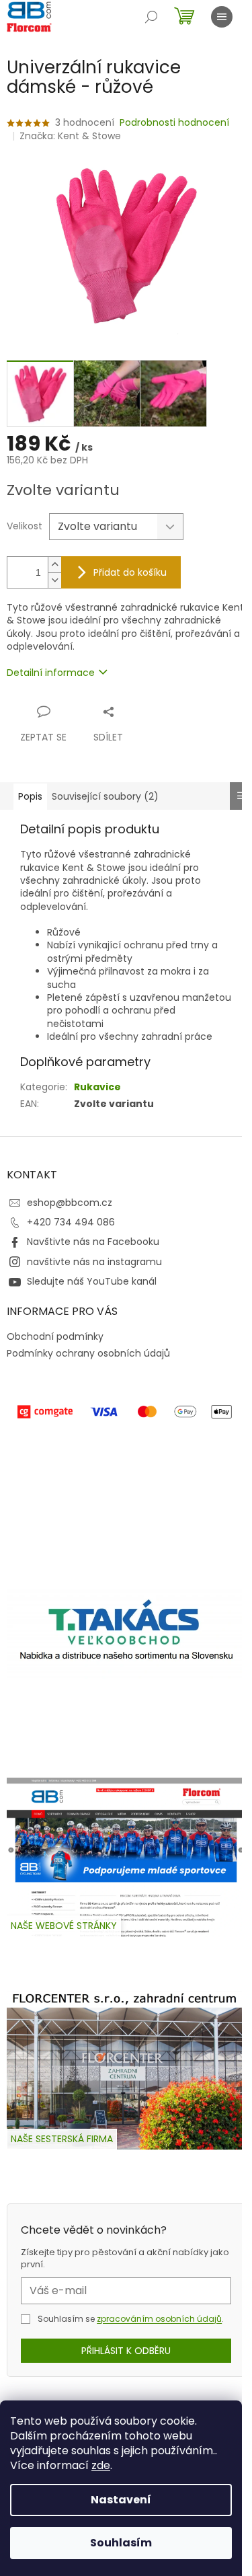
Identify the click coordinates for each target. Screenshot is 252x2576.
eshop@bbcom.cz (70, 1203)
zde (101, 2465)
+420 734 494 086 (71, 1222)
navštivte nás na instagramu (94, 1262)
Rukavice (97, 1087)
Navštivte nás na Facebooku (93, 1242)
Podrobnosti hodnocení (174, 123)
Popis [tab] (30, 796)
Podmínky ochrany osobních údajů (88, 1353)
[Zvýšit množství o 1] (54, 565)
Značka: (70, 136)
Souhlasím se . (131, 2319)
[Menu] (222, 17)
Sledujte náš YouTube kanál (92, 1281)
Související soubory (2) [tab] (105, 796)
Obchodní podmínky (55, 1336)
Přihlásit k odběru (126, 2351)
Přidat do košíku (130, 572)
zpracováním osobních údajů (159, 2319)
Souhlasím (121, 2543)
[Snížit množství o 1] (54, 580)
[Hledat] (151, 17)
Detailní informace (51, 673)
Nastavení (121, 2500)
